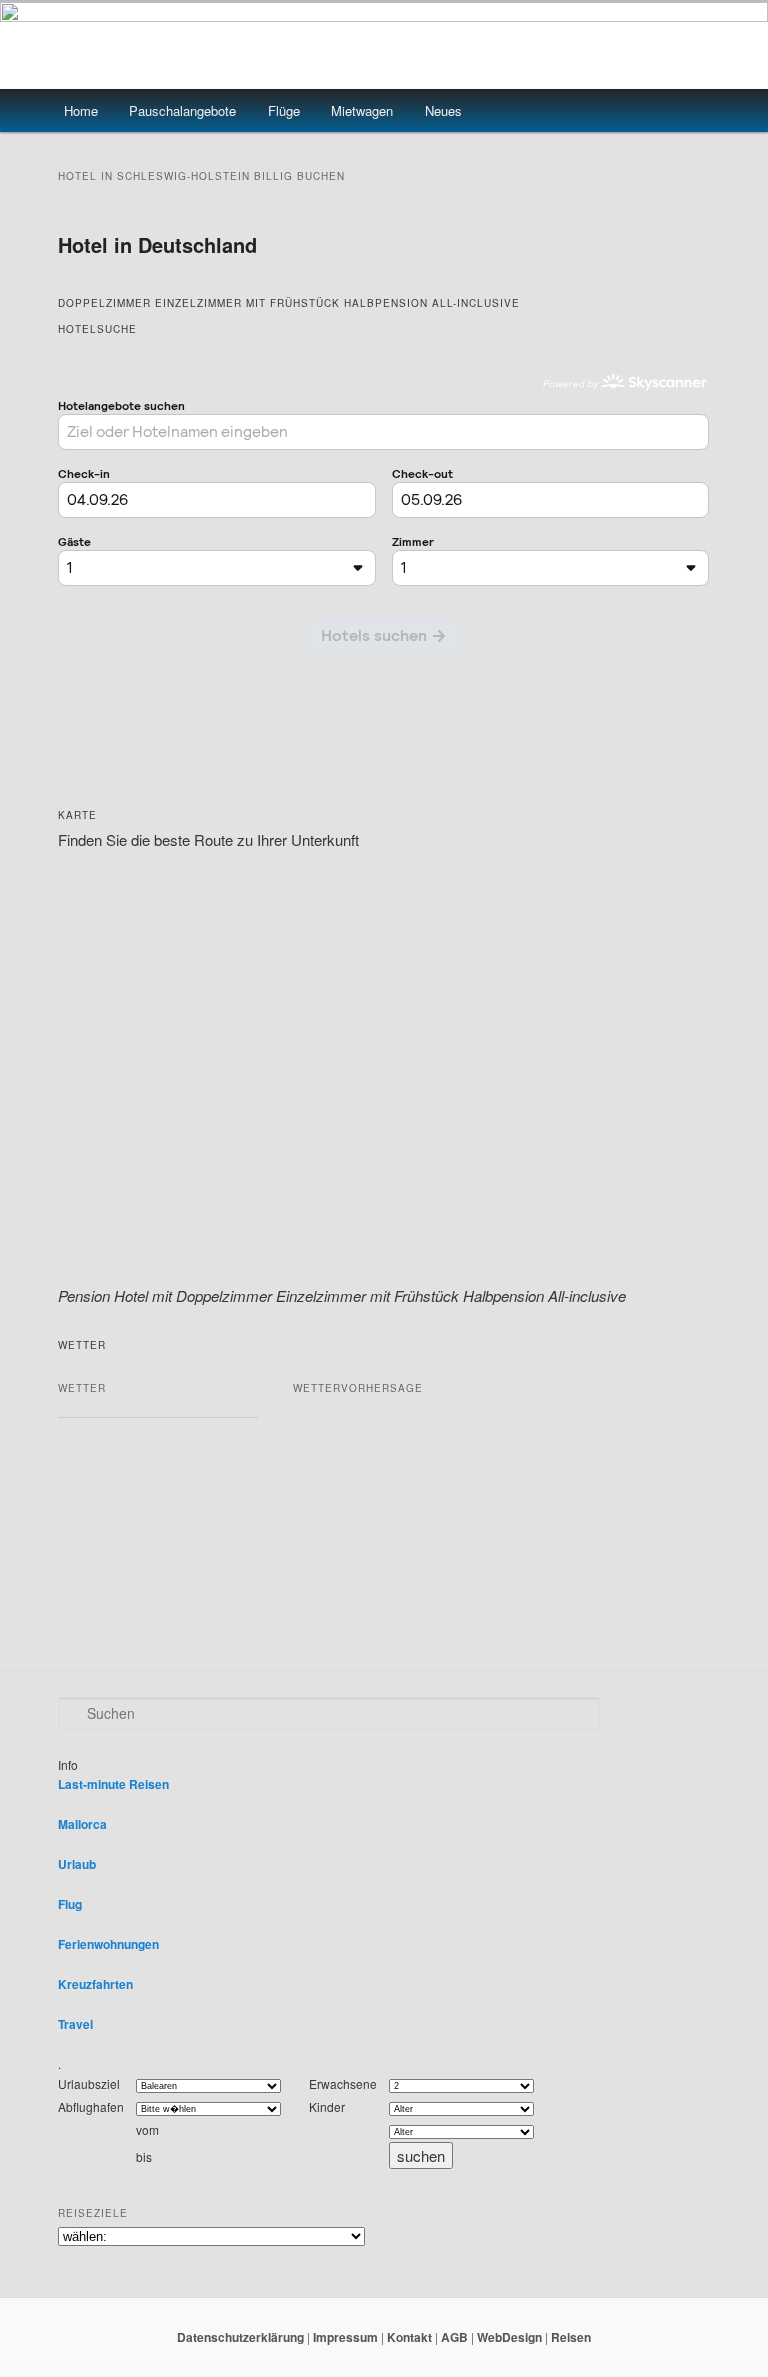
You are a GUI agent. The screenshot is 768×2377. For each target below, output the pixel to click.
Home (81, 110)
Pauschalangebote (182, 110)
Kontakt (409, 2337)
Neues (443, 110)
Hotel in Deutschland (157, 244)
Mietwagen (362, 110)
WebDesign (509, 2337)
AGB (454, 2337)
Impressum (345, 2337)
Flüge (284, 110)
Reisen (571, 2337)
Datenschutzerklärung (240, 2337)
